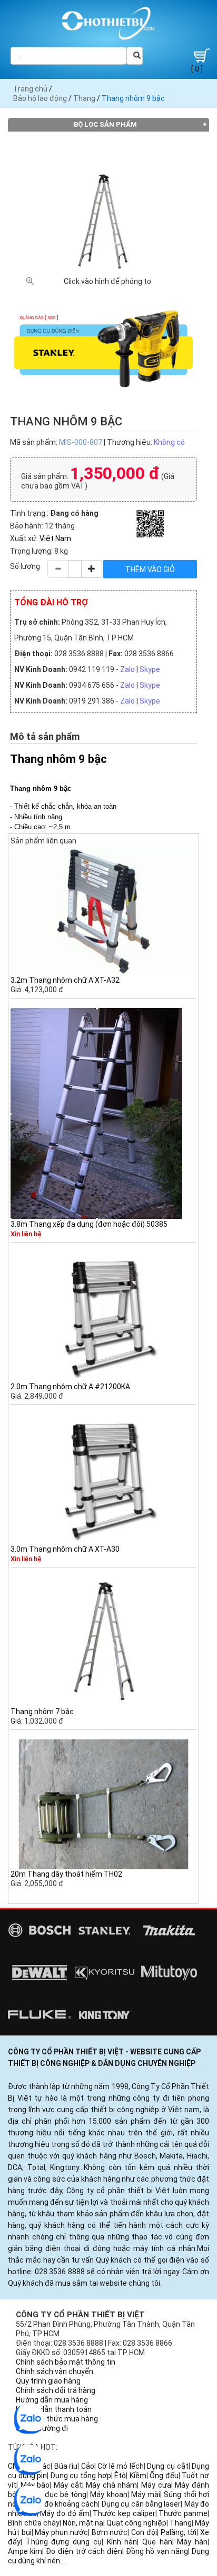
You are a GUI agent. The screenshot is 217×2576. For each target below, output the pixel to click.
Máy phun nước (61, 2532)
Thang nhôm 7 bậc (42, 1712)
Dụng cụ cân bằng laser (141, 2504)
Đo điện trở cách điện (84, 2551)
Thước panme (183, 2513)
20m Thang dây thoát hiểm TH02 (66, 1874)
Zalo (127, 669)
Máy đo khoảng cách (63, 2504)
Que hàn (157, 2542)
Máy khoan (108, 2494)
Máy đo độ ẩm (65, 2513)
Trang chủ (30, 89)
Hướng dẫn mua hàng (52, 2400)
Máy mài (146, 2494)
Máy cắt (68, 2485)
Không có (169, 442)
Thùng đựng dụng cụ (64, 2542)
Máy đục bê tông (57, 2494)
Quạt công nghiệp (136, 2523)
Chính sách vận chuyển (55, 2371)
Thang (84, 98)
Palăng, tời (179, 2532)
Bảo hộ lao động (40, 98)
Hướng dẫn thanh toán (54, 2409)
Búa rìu (66, 2466)
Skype (150, 669)
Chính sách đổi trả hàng (56, 2390)
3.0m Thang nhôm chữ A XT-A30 (65, 1549)
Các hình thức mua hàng (57, 2419)
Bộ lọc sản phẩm (105, 124)
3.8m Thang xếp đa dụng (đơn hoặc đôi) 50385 (89, 1224)
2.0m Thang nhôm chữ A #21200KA (70, 1387)
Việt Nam (55, 538)
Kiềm (138, 2476)
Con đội (144, 2532)
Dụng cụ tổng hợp (81, 2476)
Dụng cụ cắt (167, 2466)
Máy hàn (192, 2542)
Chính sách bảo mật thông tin (66, 2362)
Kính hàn (122, 2542)
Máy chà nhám (111, 2485)
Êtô (120, 2476)
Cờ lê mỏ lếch (121, 2466)
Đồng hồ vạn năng (157, 2551)
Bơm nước (110, 2532)
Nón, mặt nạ (83, 2523)
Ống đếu (164, 2476)
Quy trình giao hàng (48, 2381)
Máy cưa (156, 2485)
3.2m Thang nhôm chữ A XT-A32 (65, 980)
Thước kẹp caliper (124, 2513)
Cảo (88, 2466)
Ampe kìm (25, 2551)
